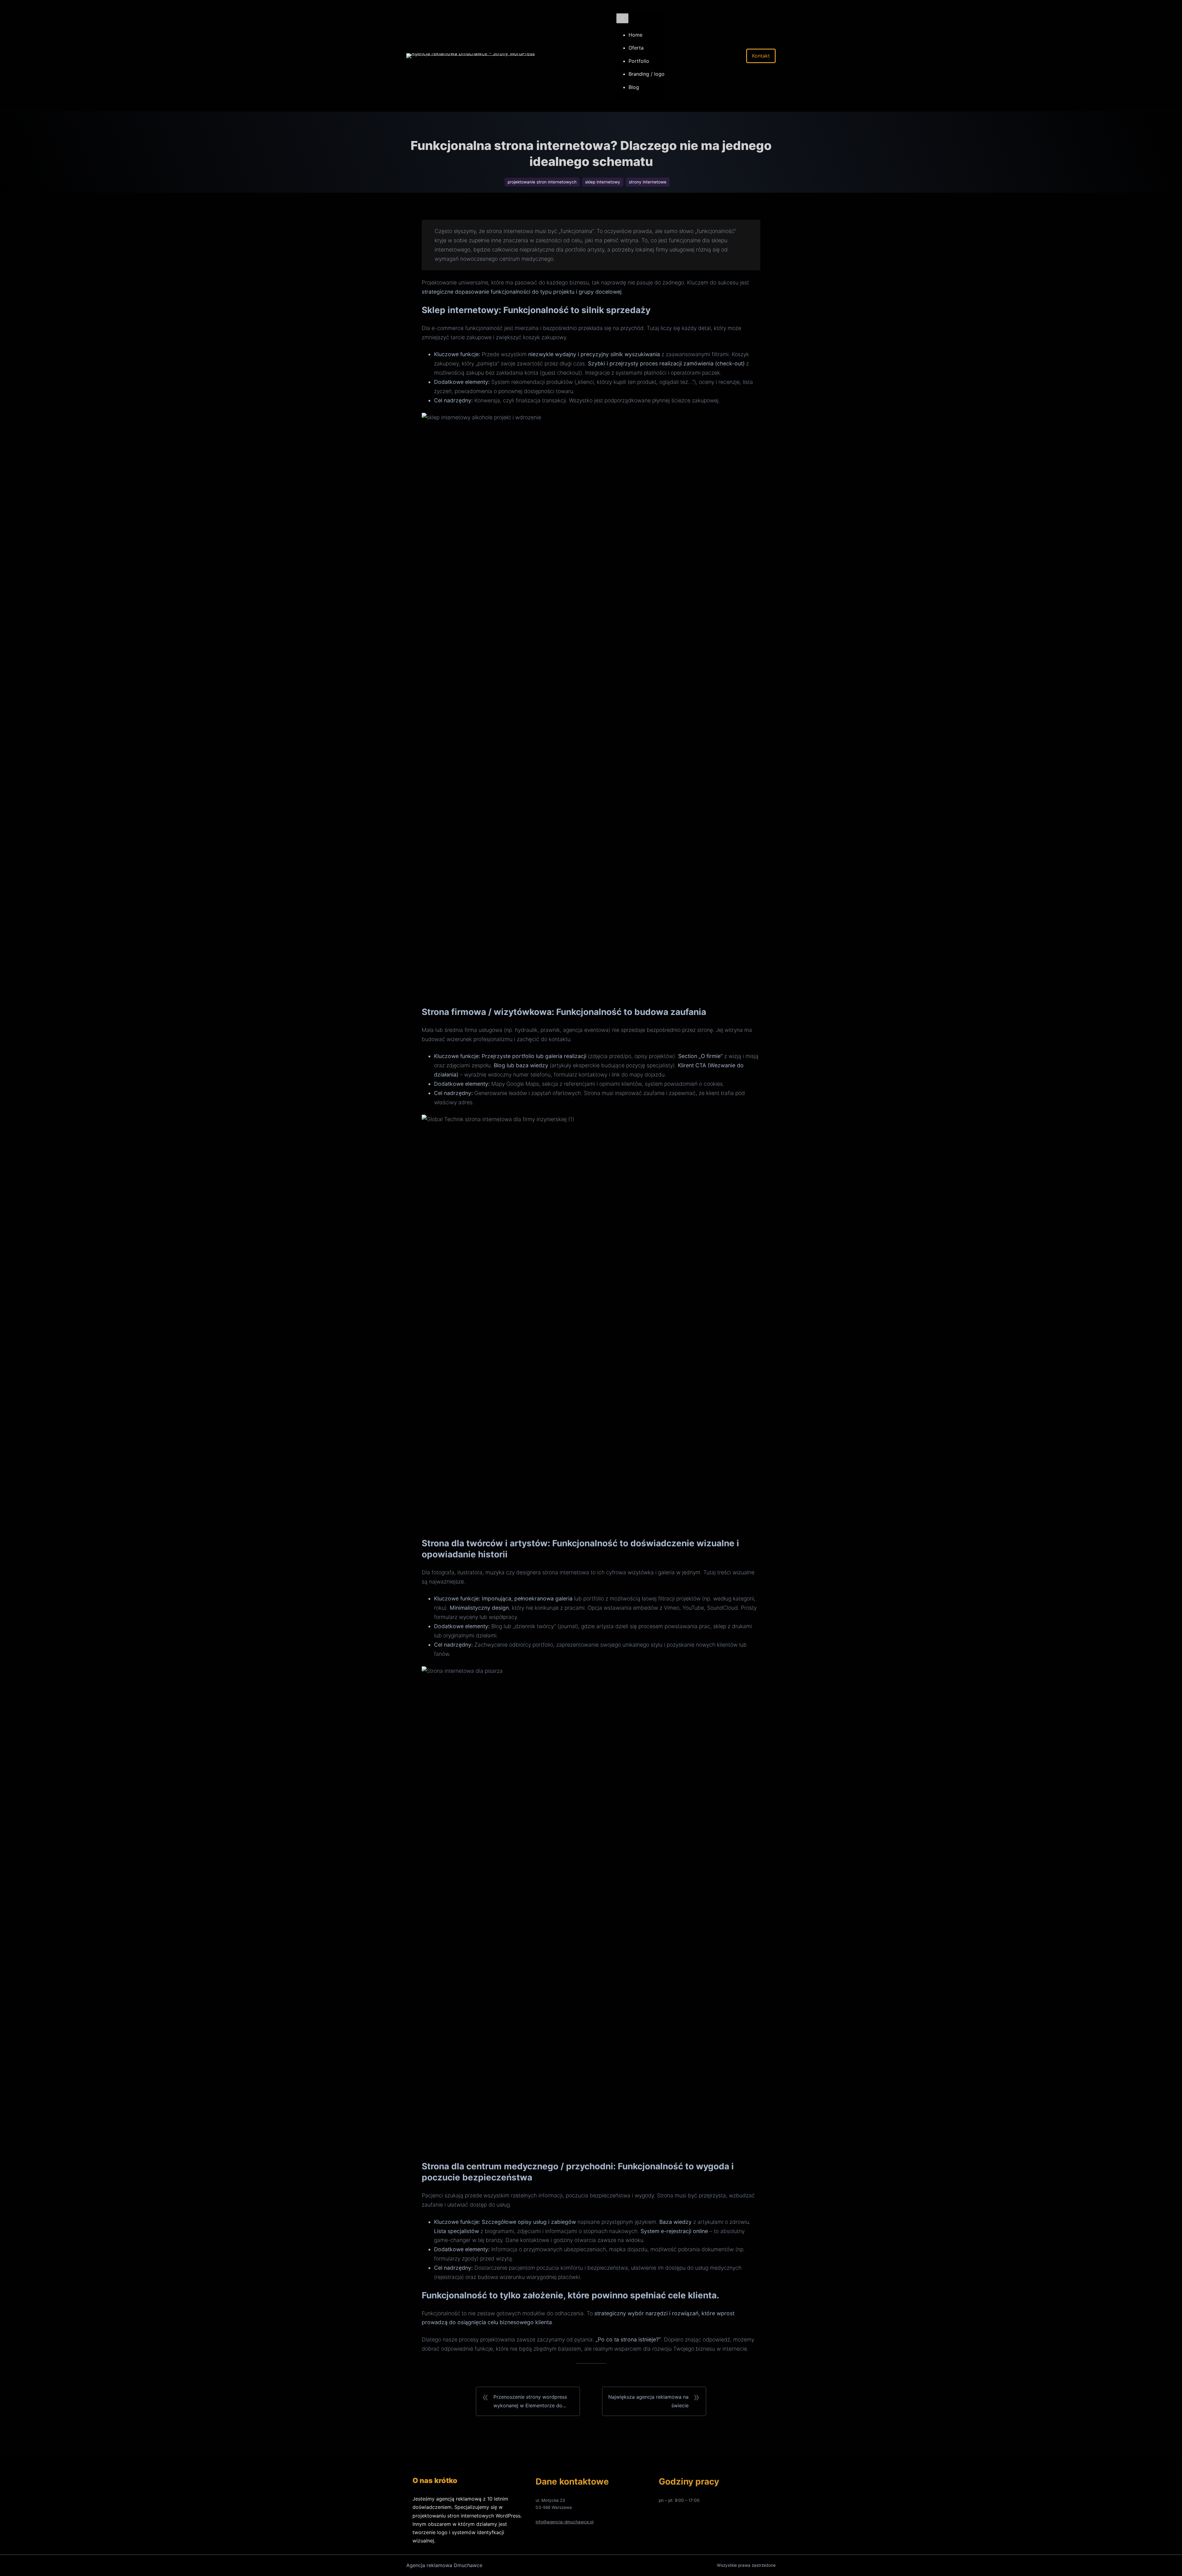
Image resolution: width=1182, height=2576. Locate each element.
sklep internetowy (603, 182)
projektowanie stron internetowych (542, 182)
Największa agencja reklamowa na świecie (648, 2401)
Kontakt (761, 56)
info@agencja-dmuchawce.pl (565, 2522)
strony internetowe (648, 182)
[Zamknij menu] (622, 18)
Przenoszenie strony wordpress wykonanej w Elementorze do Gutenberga (530, 2402)
